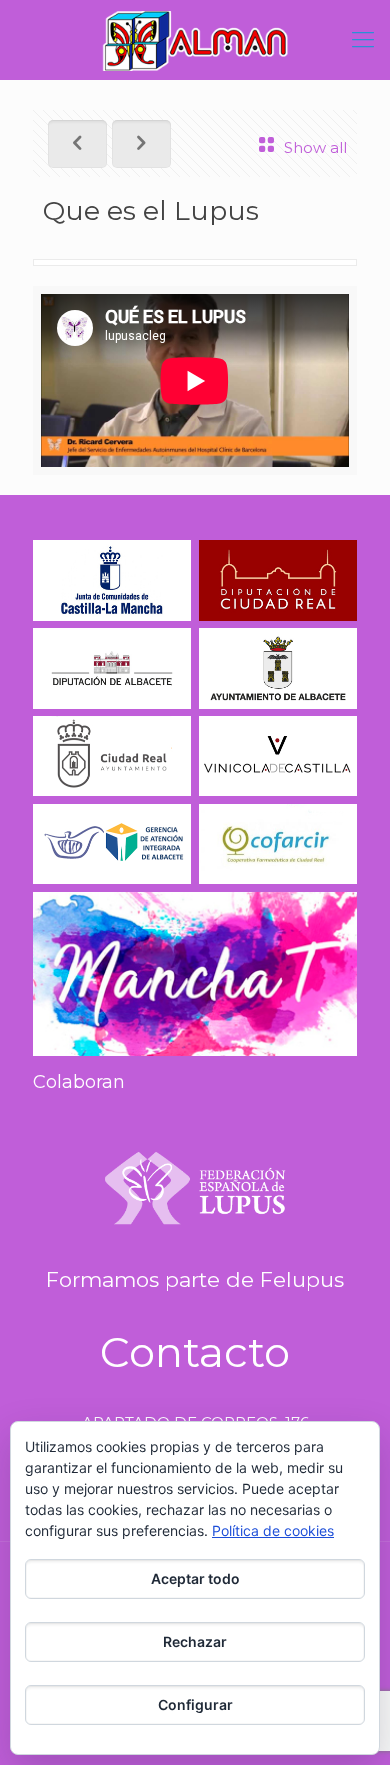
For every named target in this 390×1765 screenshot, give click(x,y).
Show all (315, 147)
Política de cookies (273, 1530)
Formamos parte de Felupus (195, 1279)
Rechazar (195, 1641)
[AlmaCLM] (195, 40)
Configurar (195, 1704)
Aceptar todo (195, 1578)
